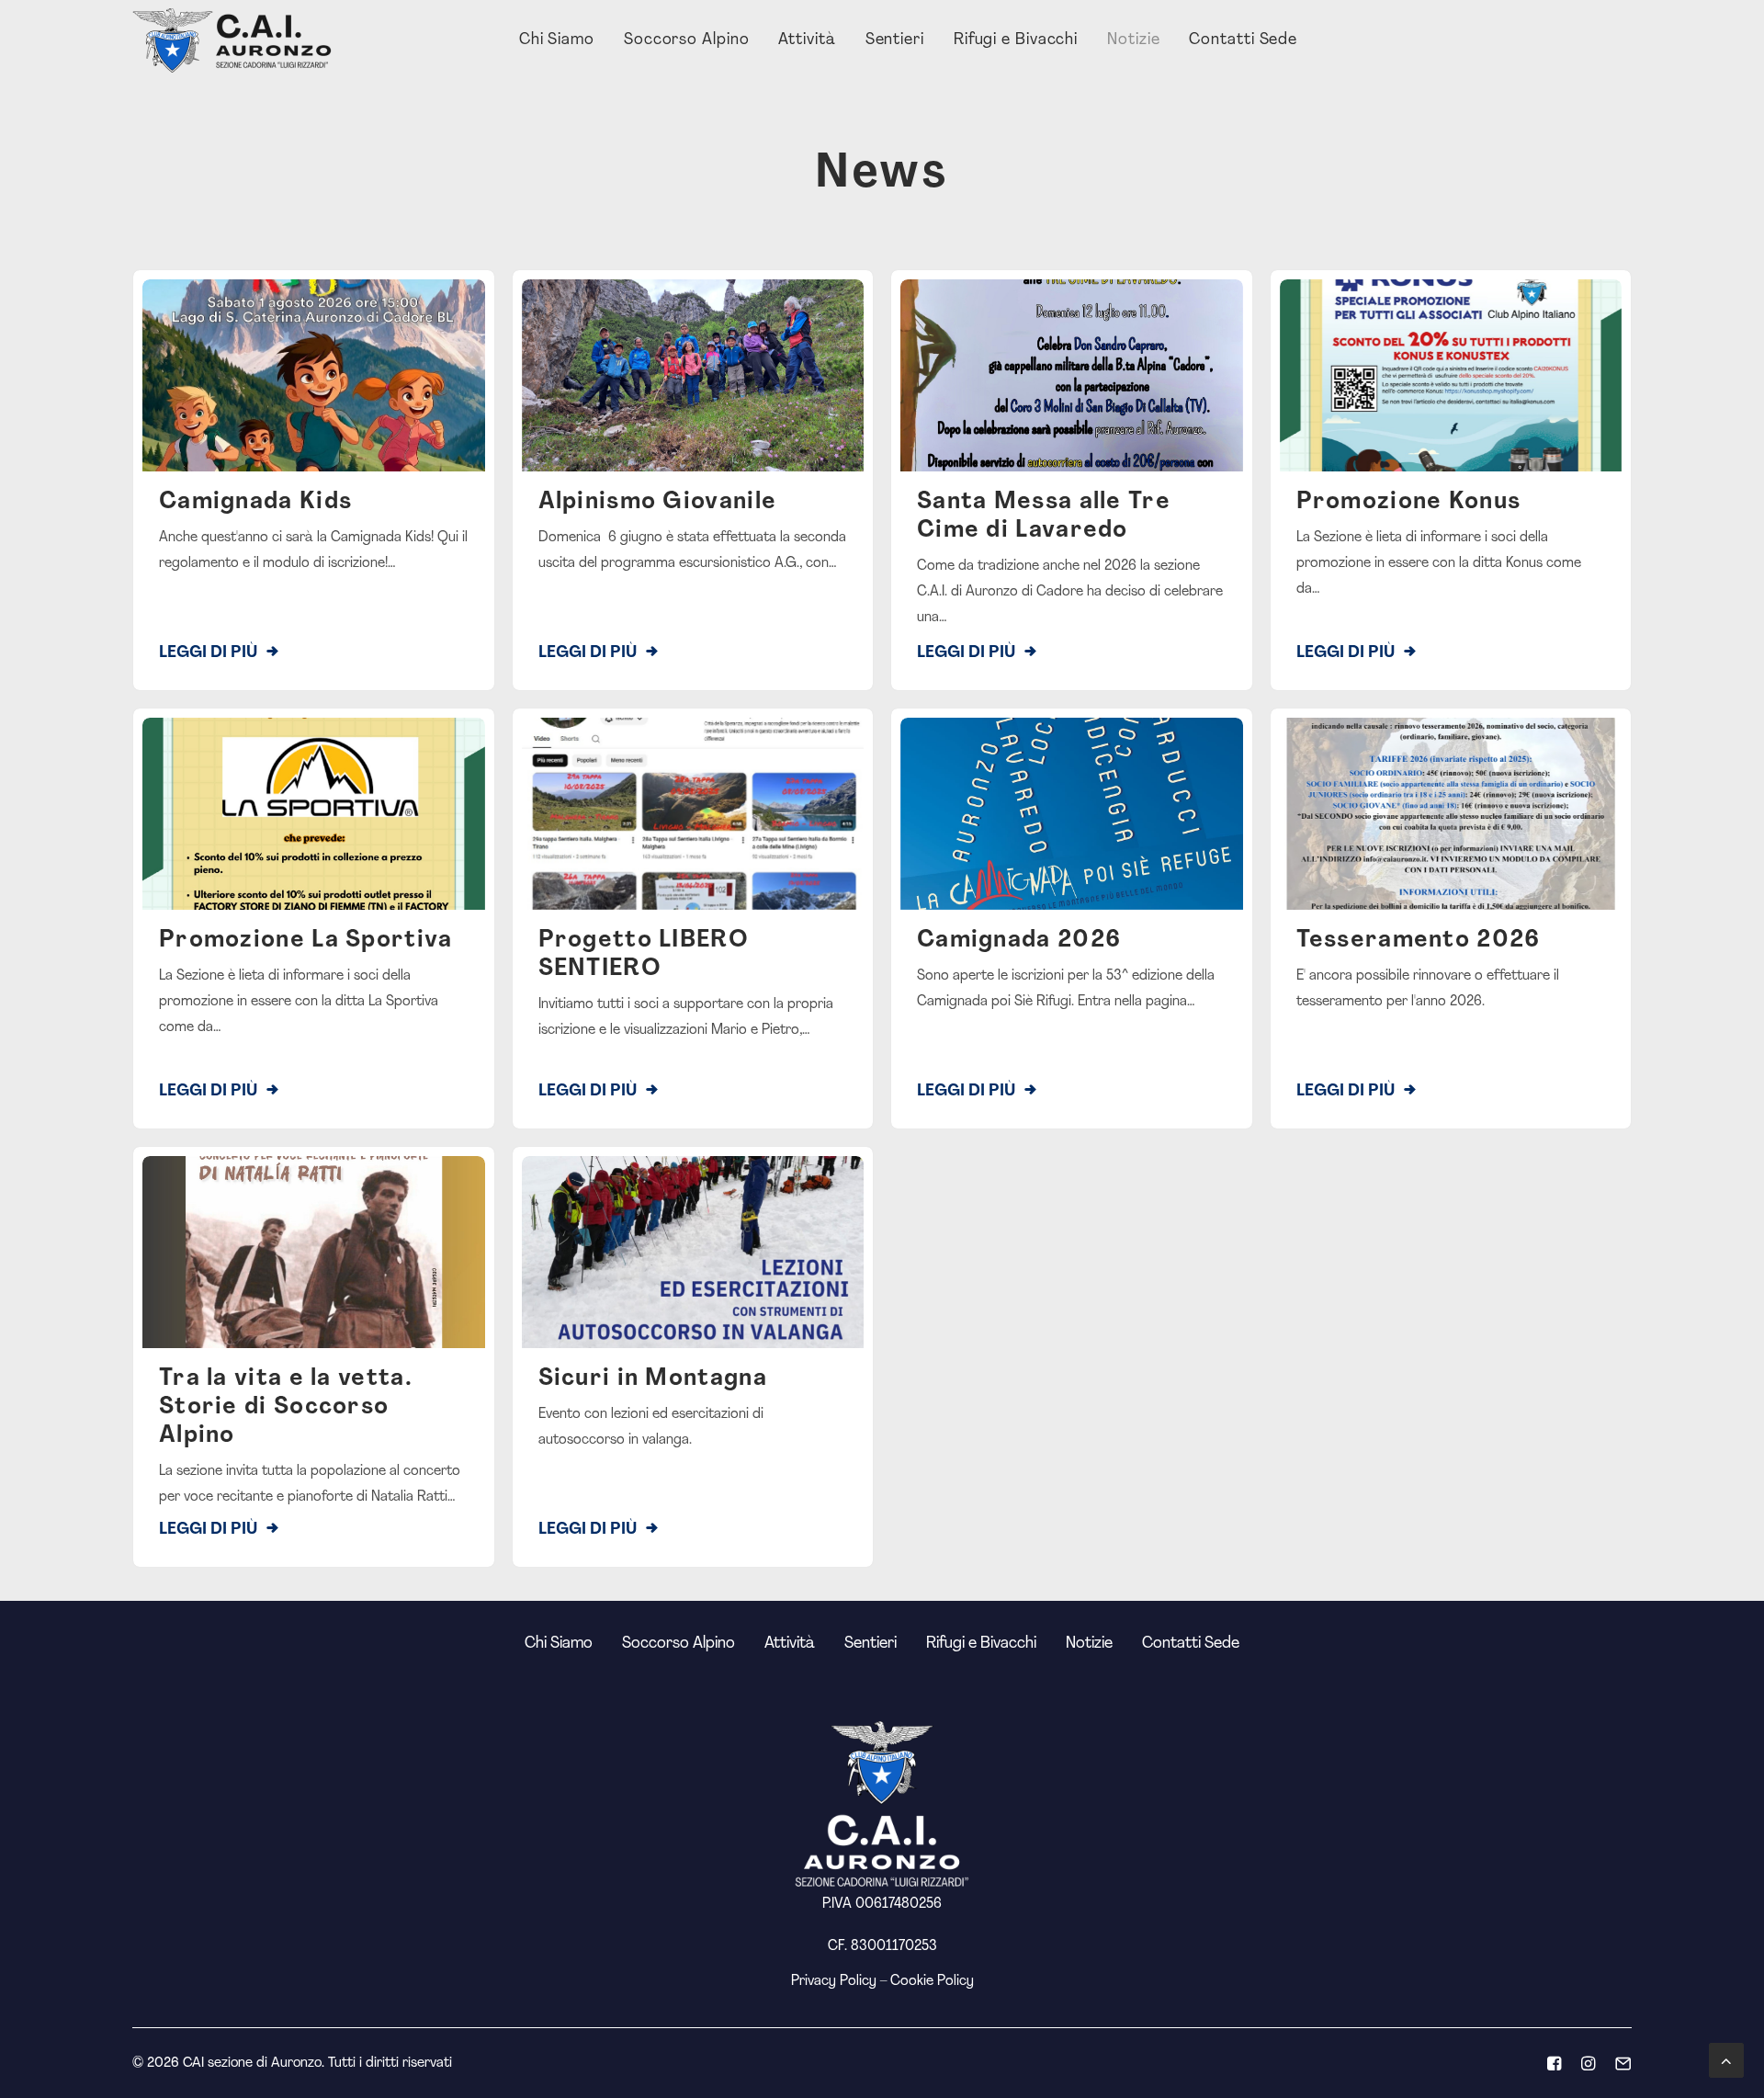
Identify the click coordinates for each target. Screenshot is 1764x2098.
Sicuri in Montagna (653, 1379)
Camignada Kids (255, 502)
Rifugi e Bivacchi (1016, 40)
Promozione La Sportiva (306, 941)
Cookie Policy (932, 1981)
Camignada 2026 (1019, 941)
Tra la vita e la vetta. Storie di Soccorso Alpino (286, 1407)
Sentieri (895, 40)
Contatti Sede (1243, 40)
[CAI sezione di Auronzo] (234, 40)
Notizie (1133, 40)
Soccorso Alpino (687, 40)
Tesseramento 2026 (1419, 941)
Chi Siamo (557, 40)
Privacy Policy (834, 1981)
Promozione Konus (1409, 502)
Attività (807, 40)
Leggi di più (208, 653)
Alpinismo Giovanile (658, 502)
